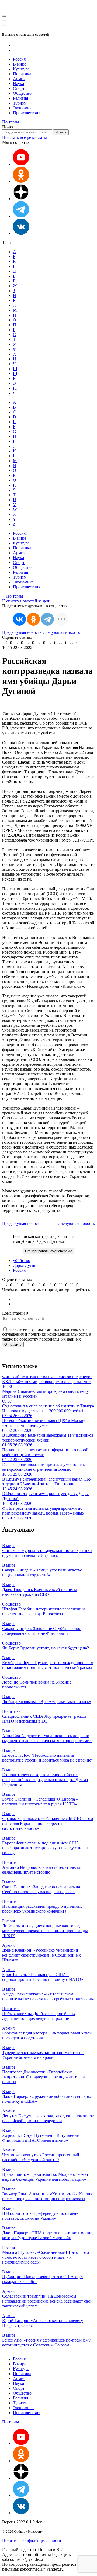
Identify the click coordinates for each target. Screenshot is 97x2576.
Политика (22, 74)
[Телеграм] (21, 216)
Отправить (13, 1344)
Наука (18, 84)
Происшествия (27, 113)
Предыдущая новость (22, 632)
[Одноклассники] (21, 181)
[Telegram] (47, 619)
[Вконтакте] (21, 233)
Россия (19, 59)
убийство (22, 1261)
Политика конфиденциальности (32, 2540)
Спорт (19, 88)
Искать (61, 132)
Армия (19, 79)
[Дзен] (21, 199)
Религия (20, 98)
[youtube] (21, 164)
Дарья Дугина (26, 1265)
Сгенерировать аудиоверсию (49, 1251)
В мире (20, 64)
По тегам (11, 122)
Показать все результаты (25, 137)
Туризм (20, 103)
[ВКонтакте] (19, 619)
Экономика (23, 108)
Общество (22, 93)
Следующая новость (61, 632)
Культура (21, 69)
